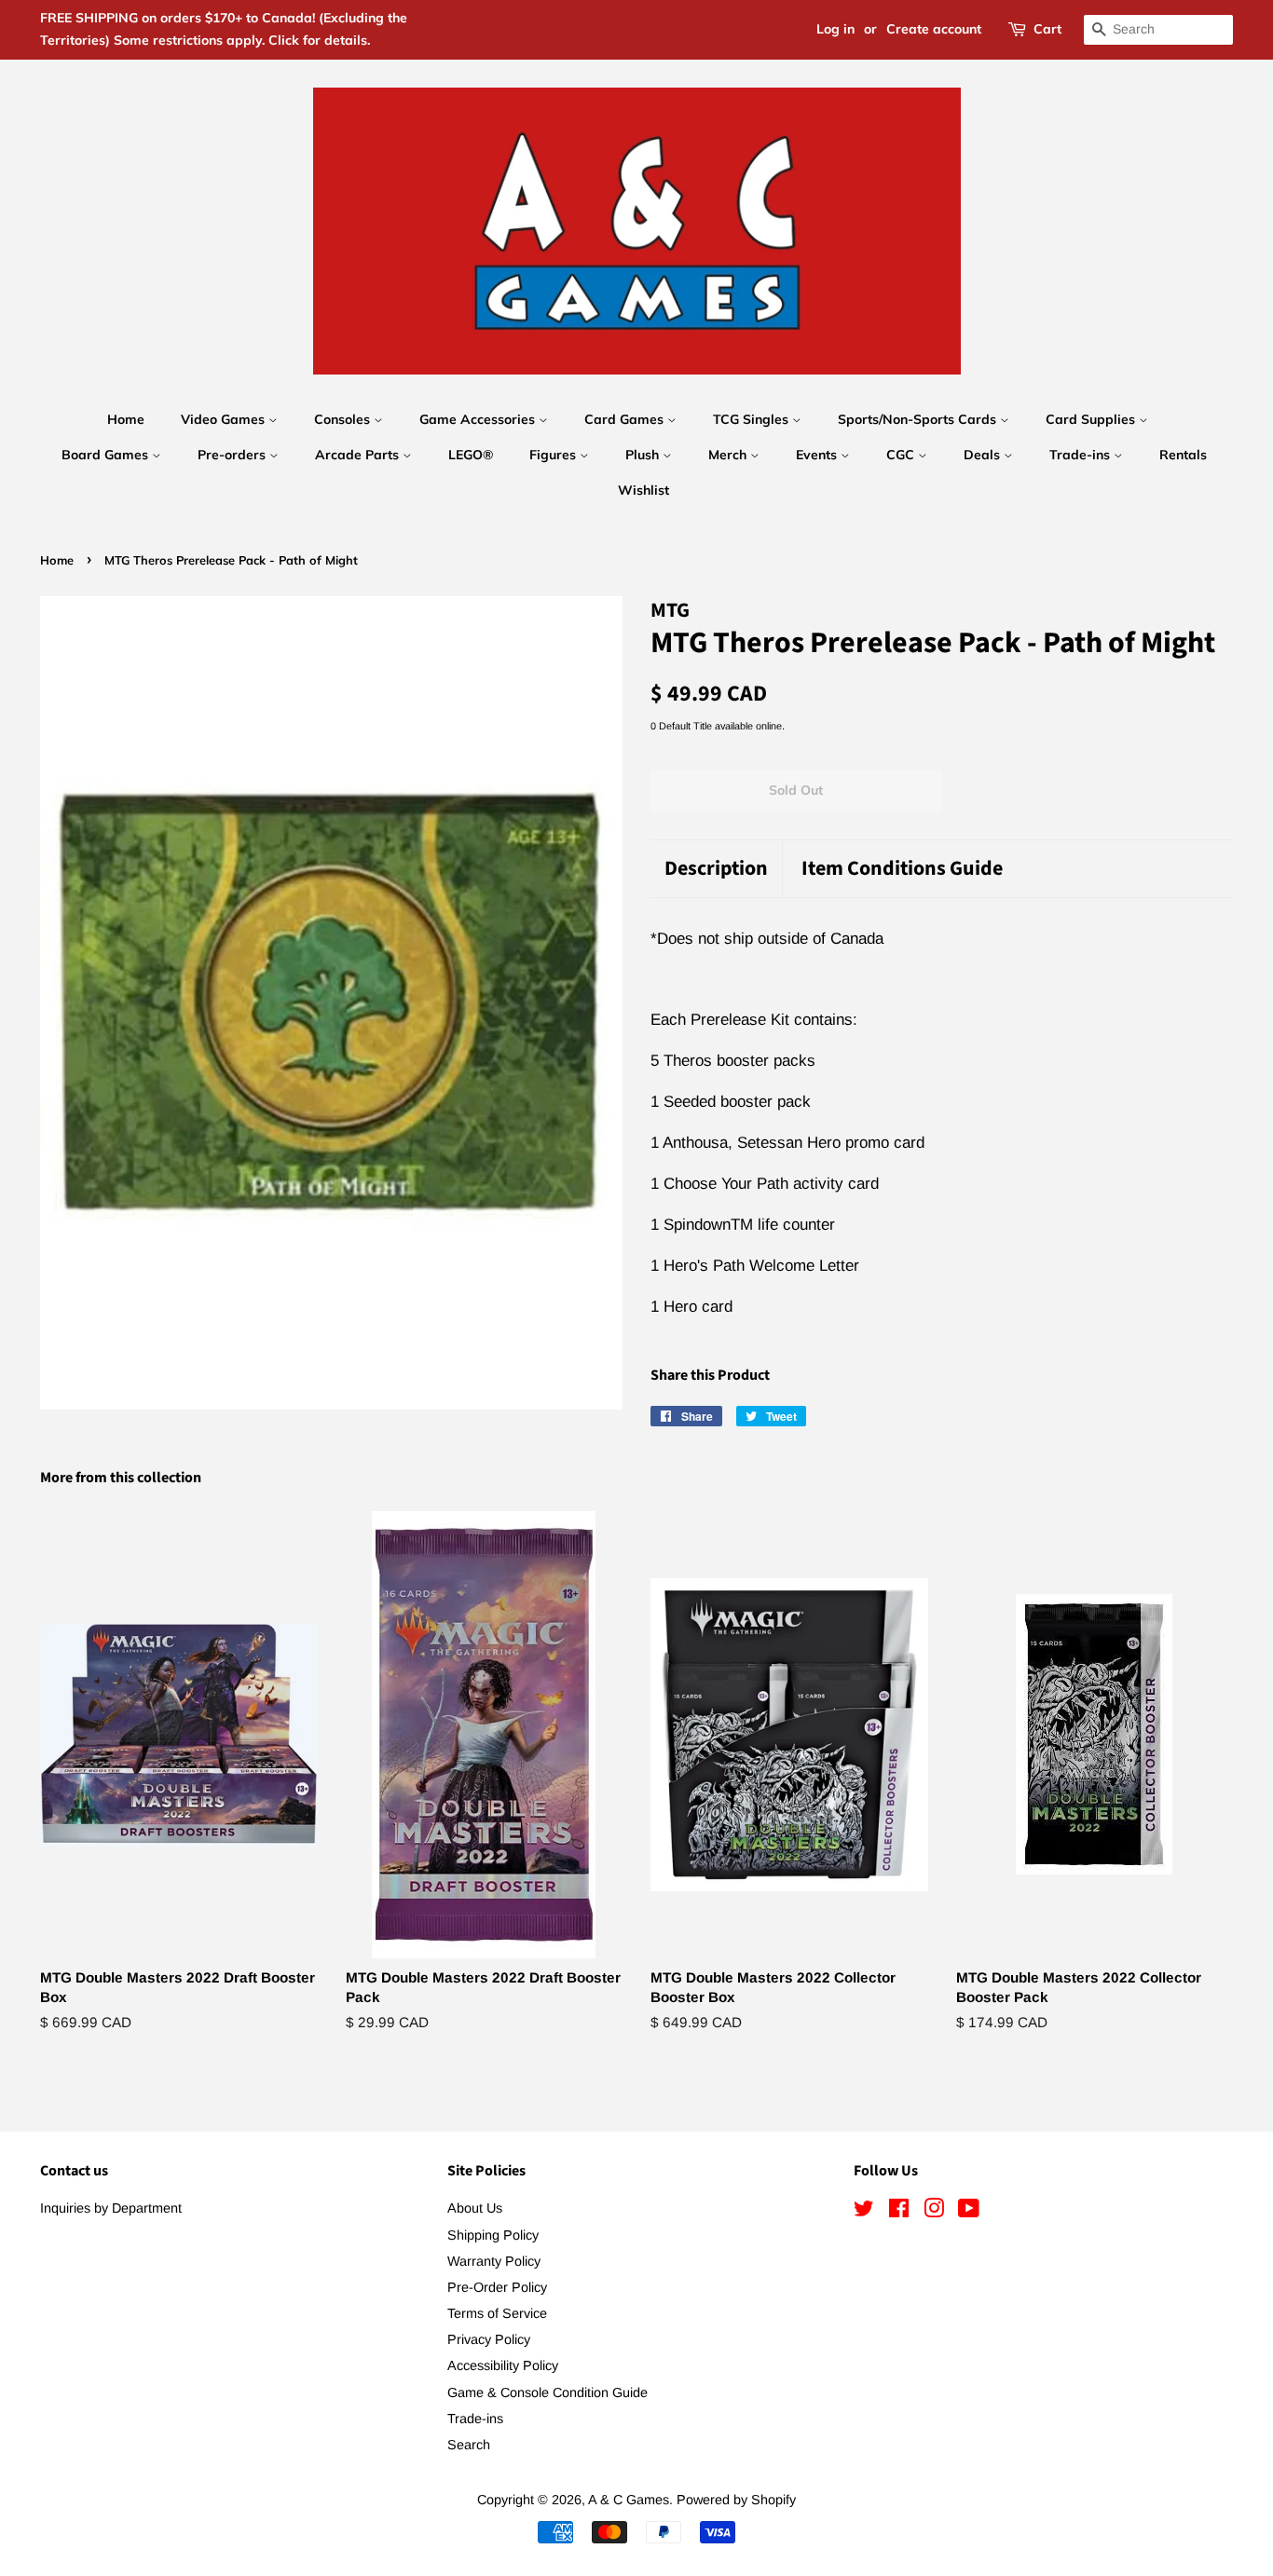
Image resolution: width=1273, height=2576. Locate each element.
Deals (984, 455)
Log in (835, 29)
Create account (934, 29)
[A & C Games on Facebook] (899, 2212)
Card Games (626, 419)
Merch (729, 455)
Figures (554, 455)
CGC (902, 455)
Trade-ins (1081, 455)
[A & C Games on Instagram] (934, 2212)
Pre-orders (233, 455)
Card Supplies (1092, 419)
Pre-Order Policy (497, 2287)
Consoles (344, 419)
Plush (644, 455)
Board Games (107, 455)
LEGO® (471, 455)
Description (716, 869)
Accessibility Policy (503, 2365)
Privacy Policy (489, 2339)
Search (469, 2445)
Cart (1047, 29)
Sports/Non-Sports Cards (919, 419)
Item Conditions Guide (902, 869)
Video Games (225, 419)
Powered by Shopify (736, 2500)
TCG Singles (753, 419)
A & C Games (629, 2500)
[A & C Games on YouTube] (969, 2212)
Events (818, 455)
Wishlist (643, 490)
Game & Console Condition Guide (548, 2392)
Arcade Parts (359, 455)
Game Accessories (479, 419)
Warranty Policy (494, 2261)
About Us (475, 2208)
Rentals (1183, 455)
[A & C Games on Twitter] (864, 2212)
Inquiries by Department (111, 2208)
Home (126, 419)
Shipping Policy (493, 2235)
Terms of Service (497, 2313)
